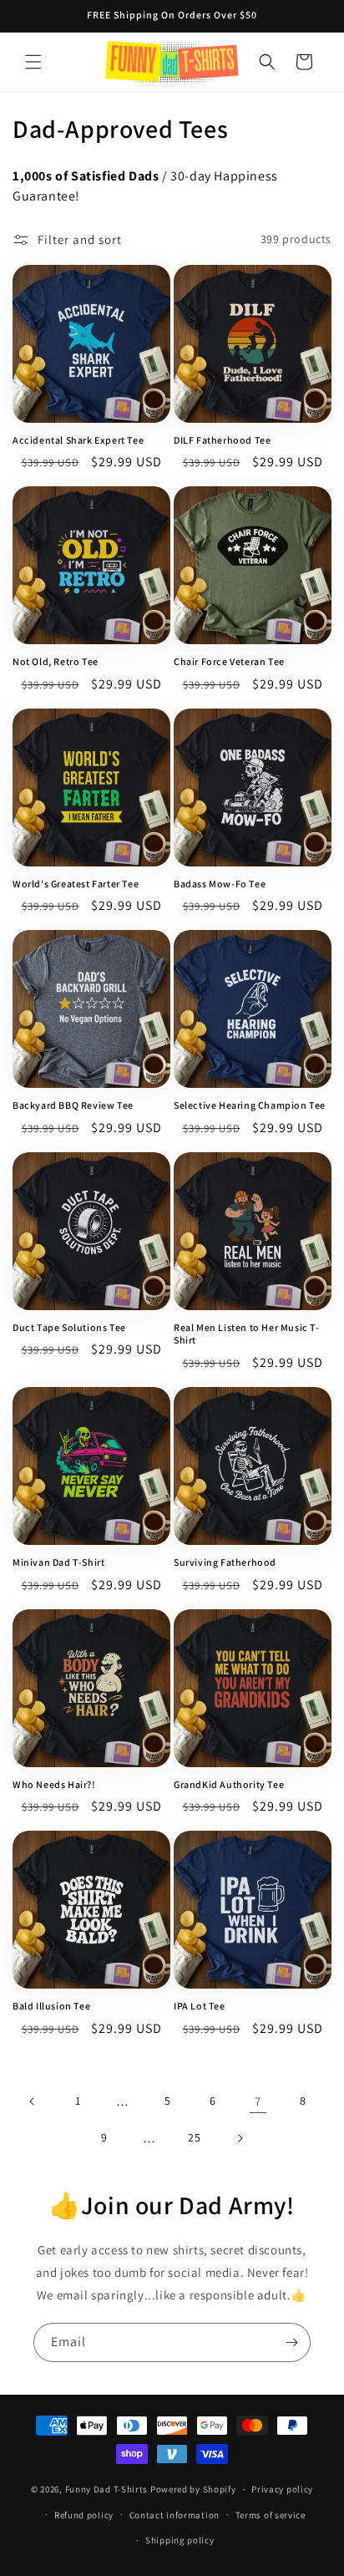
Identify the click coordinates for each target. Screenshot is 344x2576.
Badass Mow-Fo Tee (220, 884)
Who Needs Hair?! (54, 1784)
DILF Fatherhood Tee (222, 440)
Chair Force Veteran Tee (229, 661)
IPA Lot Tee (200, 2006)
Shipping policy (180, 2540)
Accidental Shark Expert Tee (78, 440)
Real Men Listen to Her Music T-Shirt (247, 1334)
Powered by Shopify (193, 2489)
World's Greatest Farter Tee (76, 884)
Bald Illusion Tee (51, 2006)
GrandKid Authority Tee (229, 1784)
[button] (33, 62)
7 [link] (258, 2101)
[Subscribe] (291, 2342)
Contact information (175, 2515)
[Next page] (240, 2138)
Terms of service (271, 2515)
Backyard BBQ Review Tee (73, 1105)
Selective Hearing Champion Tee (250, 1105)
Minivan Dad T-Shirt (58, 1562)
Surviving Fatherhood (225, 1562)
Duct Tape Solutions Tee (69, 1327)
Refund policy (84, 2515)
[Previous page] (33, 2101)
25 (194, 2137)
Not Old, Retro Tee (56, 661)
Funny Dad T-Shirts (107, 2489)
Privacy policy (282, 2489)
